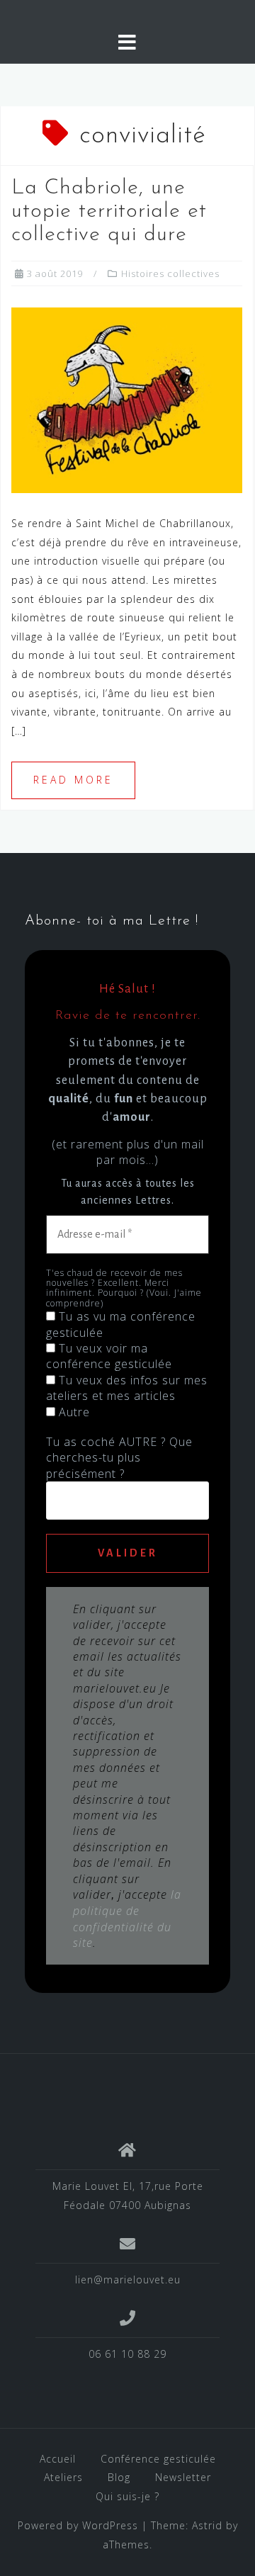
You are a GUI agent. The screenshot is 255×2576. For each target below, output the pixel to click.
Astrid (207, 2525)
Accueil (58, 2459)
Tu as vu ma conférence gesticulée (121, 1324)
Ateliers (63, 2477)
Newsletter (183, 2477)
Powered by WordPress (78, 2525)
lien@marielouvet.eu (128, 2280)
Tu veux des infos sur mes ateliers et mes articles (127, 1388)
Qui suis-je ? (127, 2496)
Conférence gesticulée (158, 2459)
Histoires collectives (170, 273)
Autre (73, 1412)
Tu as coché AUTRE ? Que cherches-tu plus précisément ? (119, 1458)
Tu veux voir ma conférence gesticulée (109, 1356)
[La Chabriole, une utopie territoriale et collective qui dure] (127, 399)
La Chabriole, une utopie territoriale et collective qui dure (109, 211)
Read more (73, 780)
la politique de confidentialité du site (127, 1919)
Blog (119, 2477)
